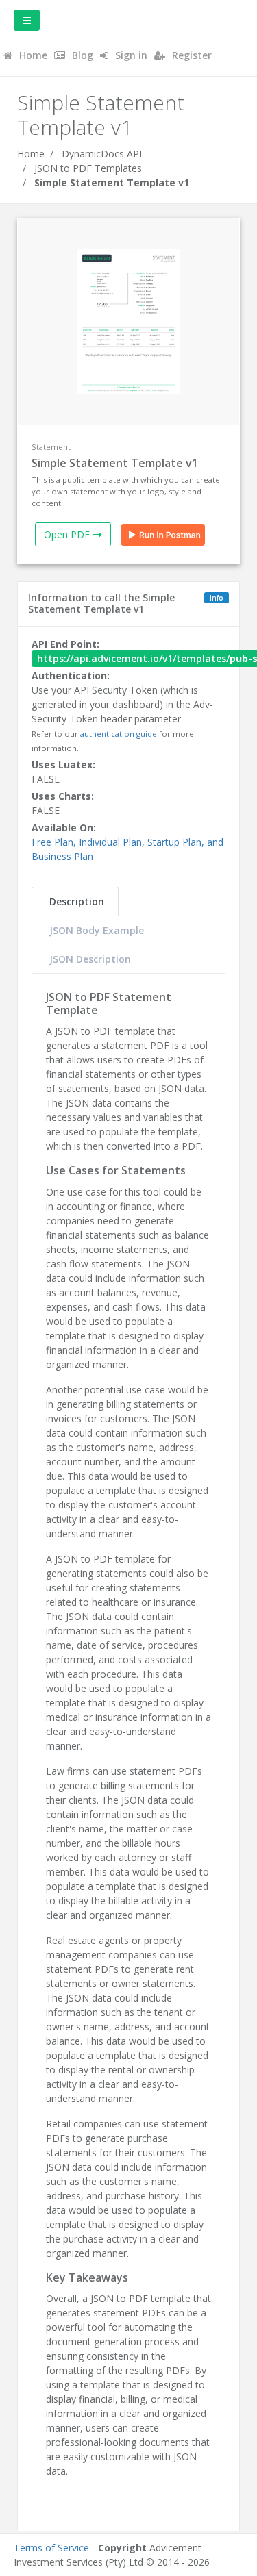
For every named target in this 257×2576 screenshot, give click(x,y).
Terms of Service (51, 2548)
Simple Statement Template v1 (112, 182)
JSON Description (90, 959)
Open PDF (68, 534)
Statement (51, 447)
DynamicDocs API (102, 154)
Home (31, 154)
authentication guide (119, 734)
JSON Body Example (97, 930)
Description (77, 901)
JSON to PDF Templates (88, 168)
